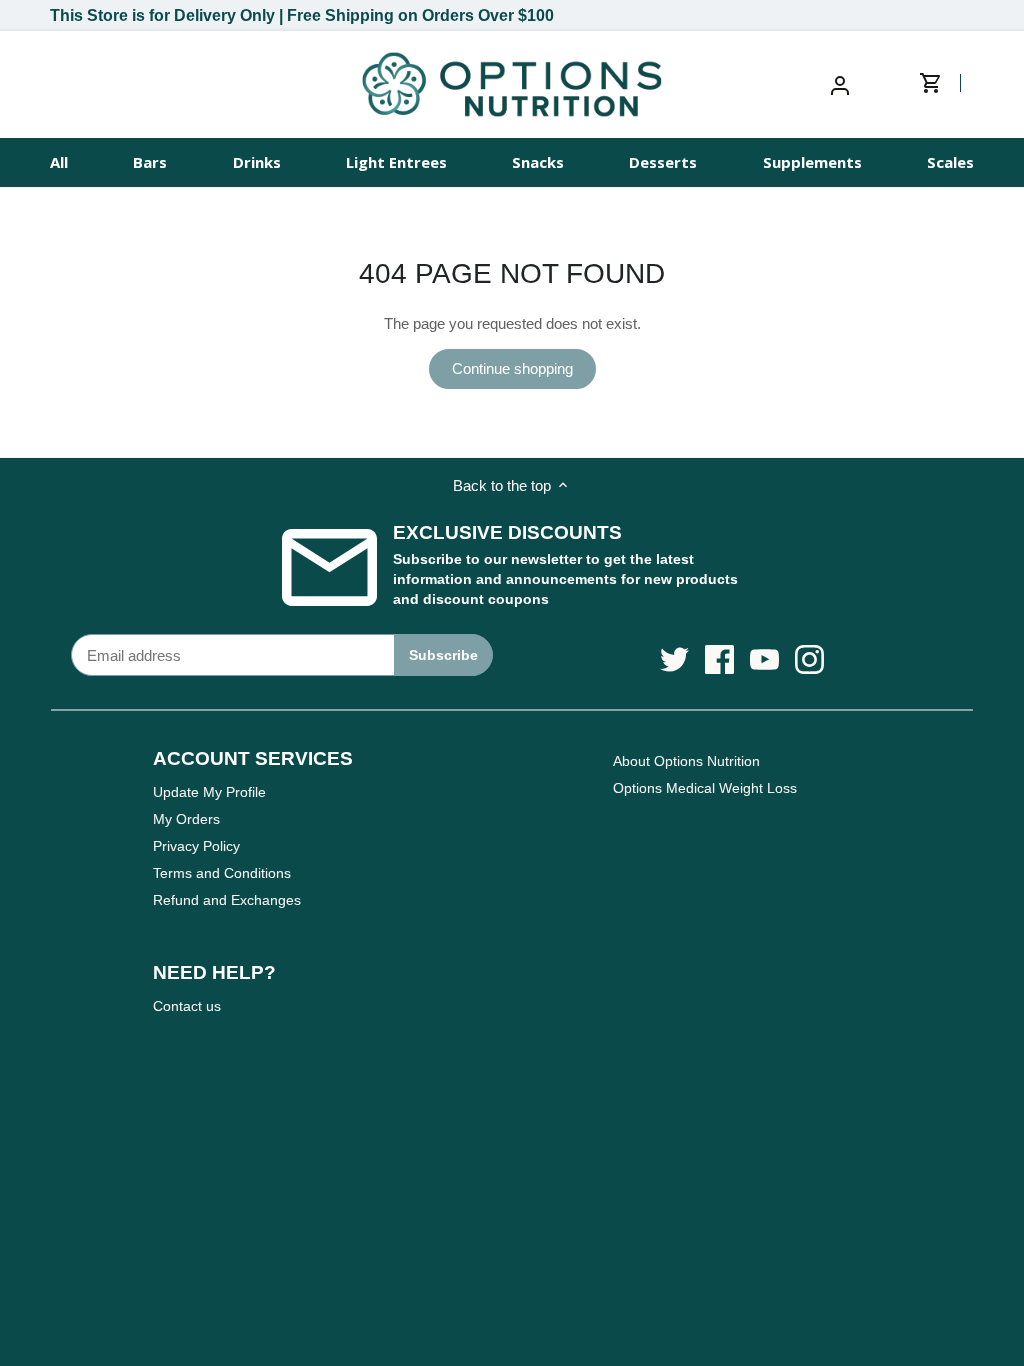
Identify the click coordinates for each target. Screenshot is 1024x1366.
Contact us (187, 1006)
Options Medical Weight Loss (705, 788)
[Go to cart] (945, 84)
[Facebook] (719, 659)
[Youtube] (764, 659)
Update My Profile (209, 792)
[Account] (840, 84)
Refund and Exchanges (227, 900)
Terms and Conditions (222, 873)
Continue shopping (512, 368)
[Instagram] (809, 659)
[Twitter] (674, 659)
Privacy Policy (196, 846)
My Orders (186, 819)
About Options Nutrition (686, 761)
